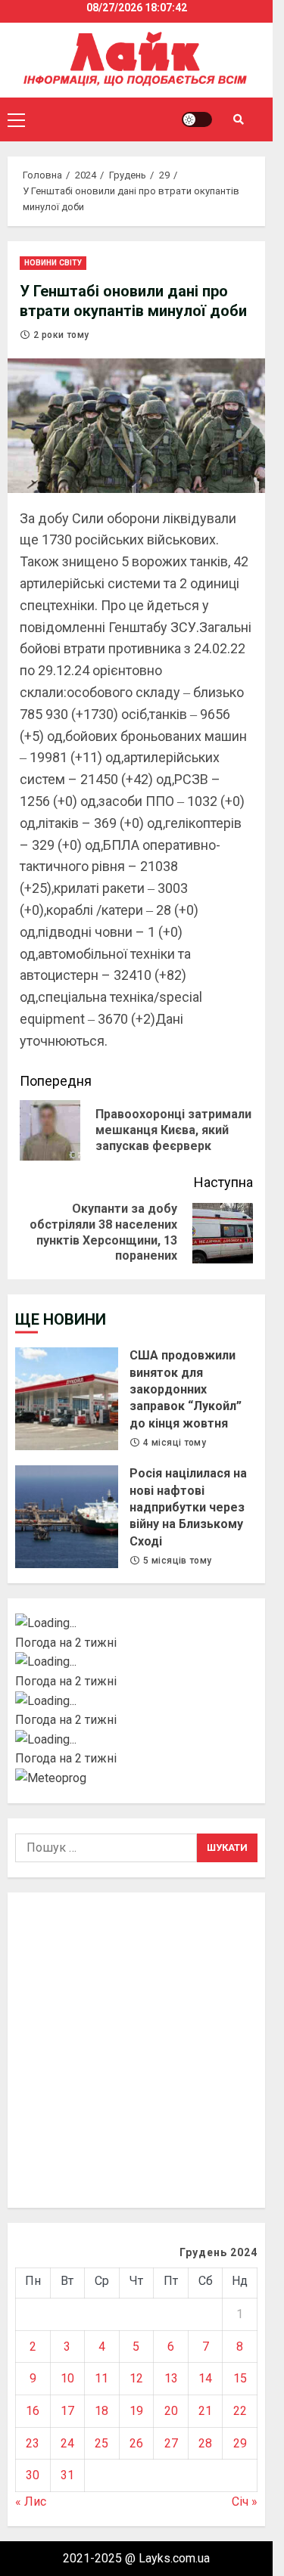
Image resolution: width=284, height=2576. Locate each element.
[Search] (239, 119)
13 (171, 2378)
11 (101, 2378)
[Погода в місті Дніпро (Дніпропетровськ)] (136, 1662)
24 (67, 2443)
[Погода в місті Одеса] (136, 1740)
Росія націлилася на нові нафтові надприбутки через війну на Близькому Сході (67, 1517)
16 (33, 2411)
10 (67, 2378)
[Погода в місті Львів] (136, 1701)
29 (240, 2443)
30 (33, 2475)
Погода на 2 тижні (66, 1643)
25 (101, 2443)
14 (205, 2378)
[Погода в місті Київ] (136, 1623)
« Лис (31, 2502)
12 (136, 2378)
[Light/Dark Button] (197, 119)
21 (205, 2411)
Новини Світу (53, 263)
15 (240, 2378)
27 (171, 2443)
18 (101, 2411)
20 (171, 2411)
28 (205, 2443)
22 (240, 2411)
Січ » (245, 2502)
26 (136, 2443)
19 (136, 2411)
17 (67, 2411)
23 (33, 2443)
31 (67, 2475)
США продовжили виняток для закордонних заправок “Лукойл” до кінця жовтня (67, 1399)
